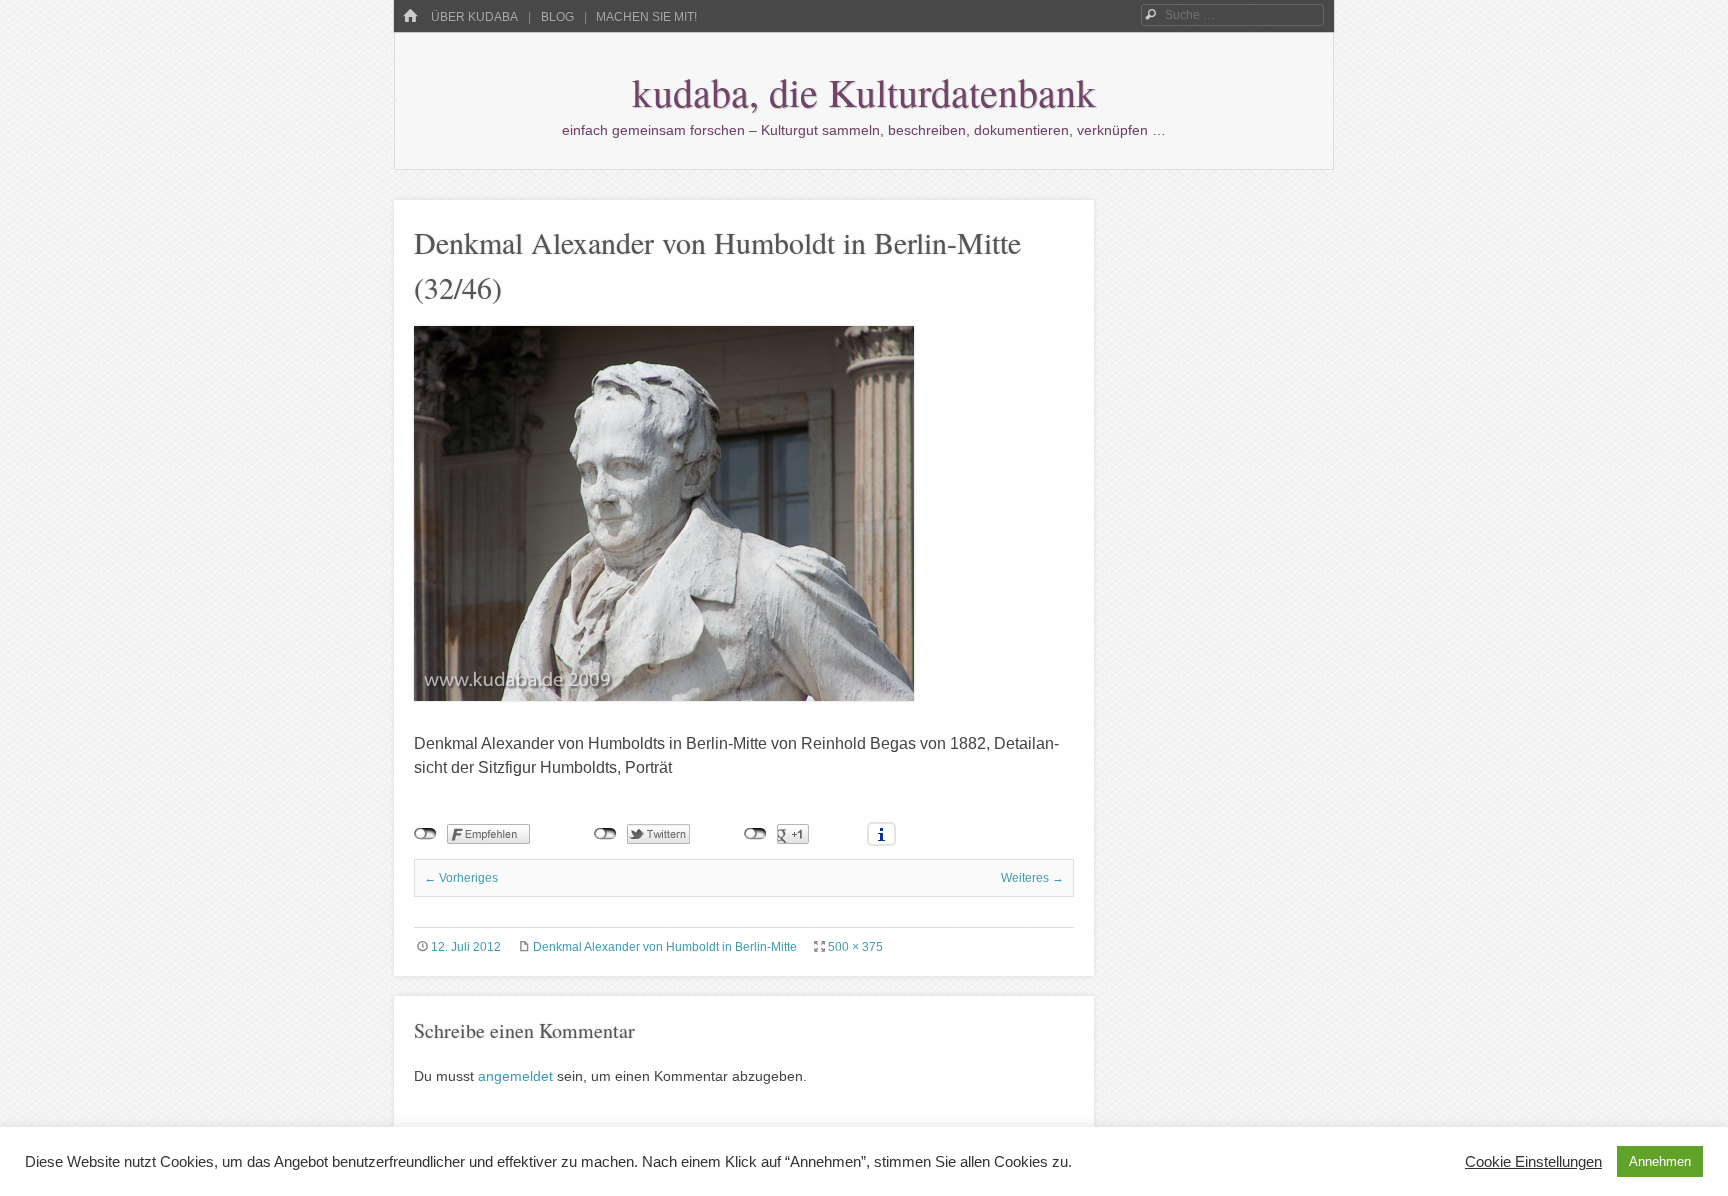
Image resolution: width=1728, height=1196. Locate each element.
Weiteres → (1032, 878)
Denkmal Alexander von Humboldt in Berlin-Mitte (665, 947)
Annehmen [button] (1660, 1161)
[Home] (410, 16)
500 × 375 (855, 947)
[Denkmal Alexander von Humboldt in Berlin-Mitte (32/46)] (664, 695)
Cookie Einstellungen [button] (1533, 1162)
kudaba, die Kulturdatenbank (864, 91)
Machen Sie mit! (646, 17)
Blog (557, 17)
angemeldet (515, 1076)
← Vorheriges (461, 878)
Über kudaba (474, 17)
